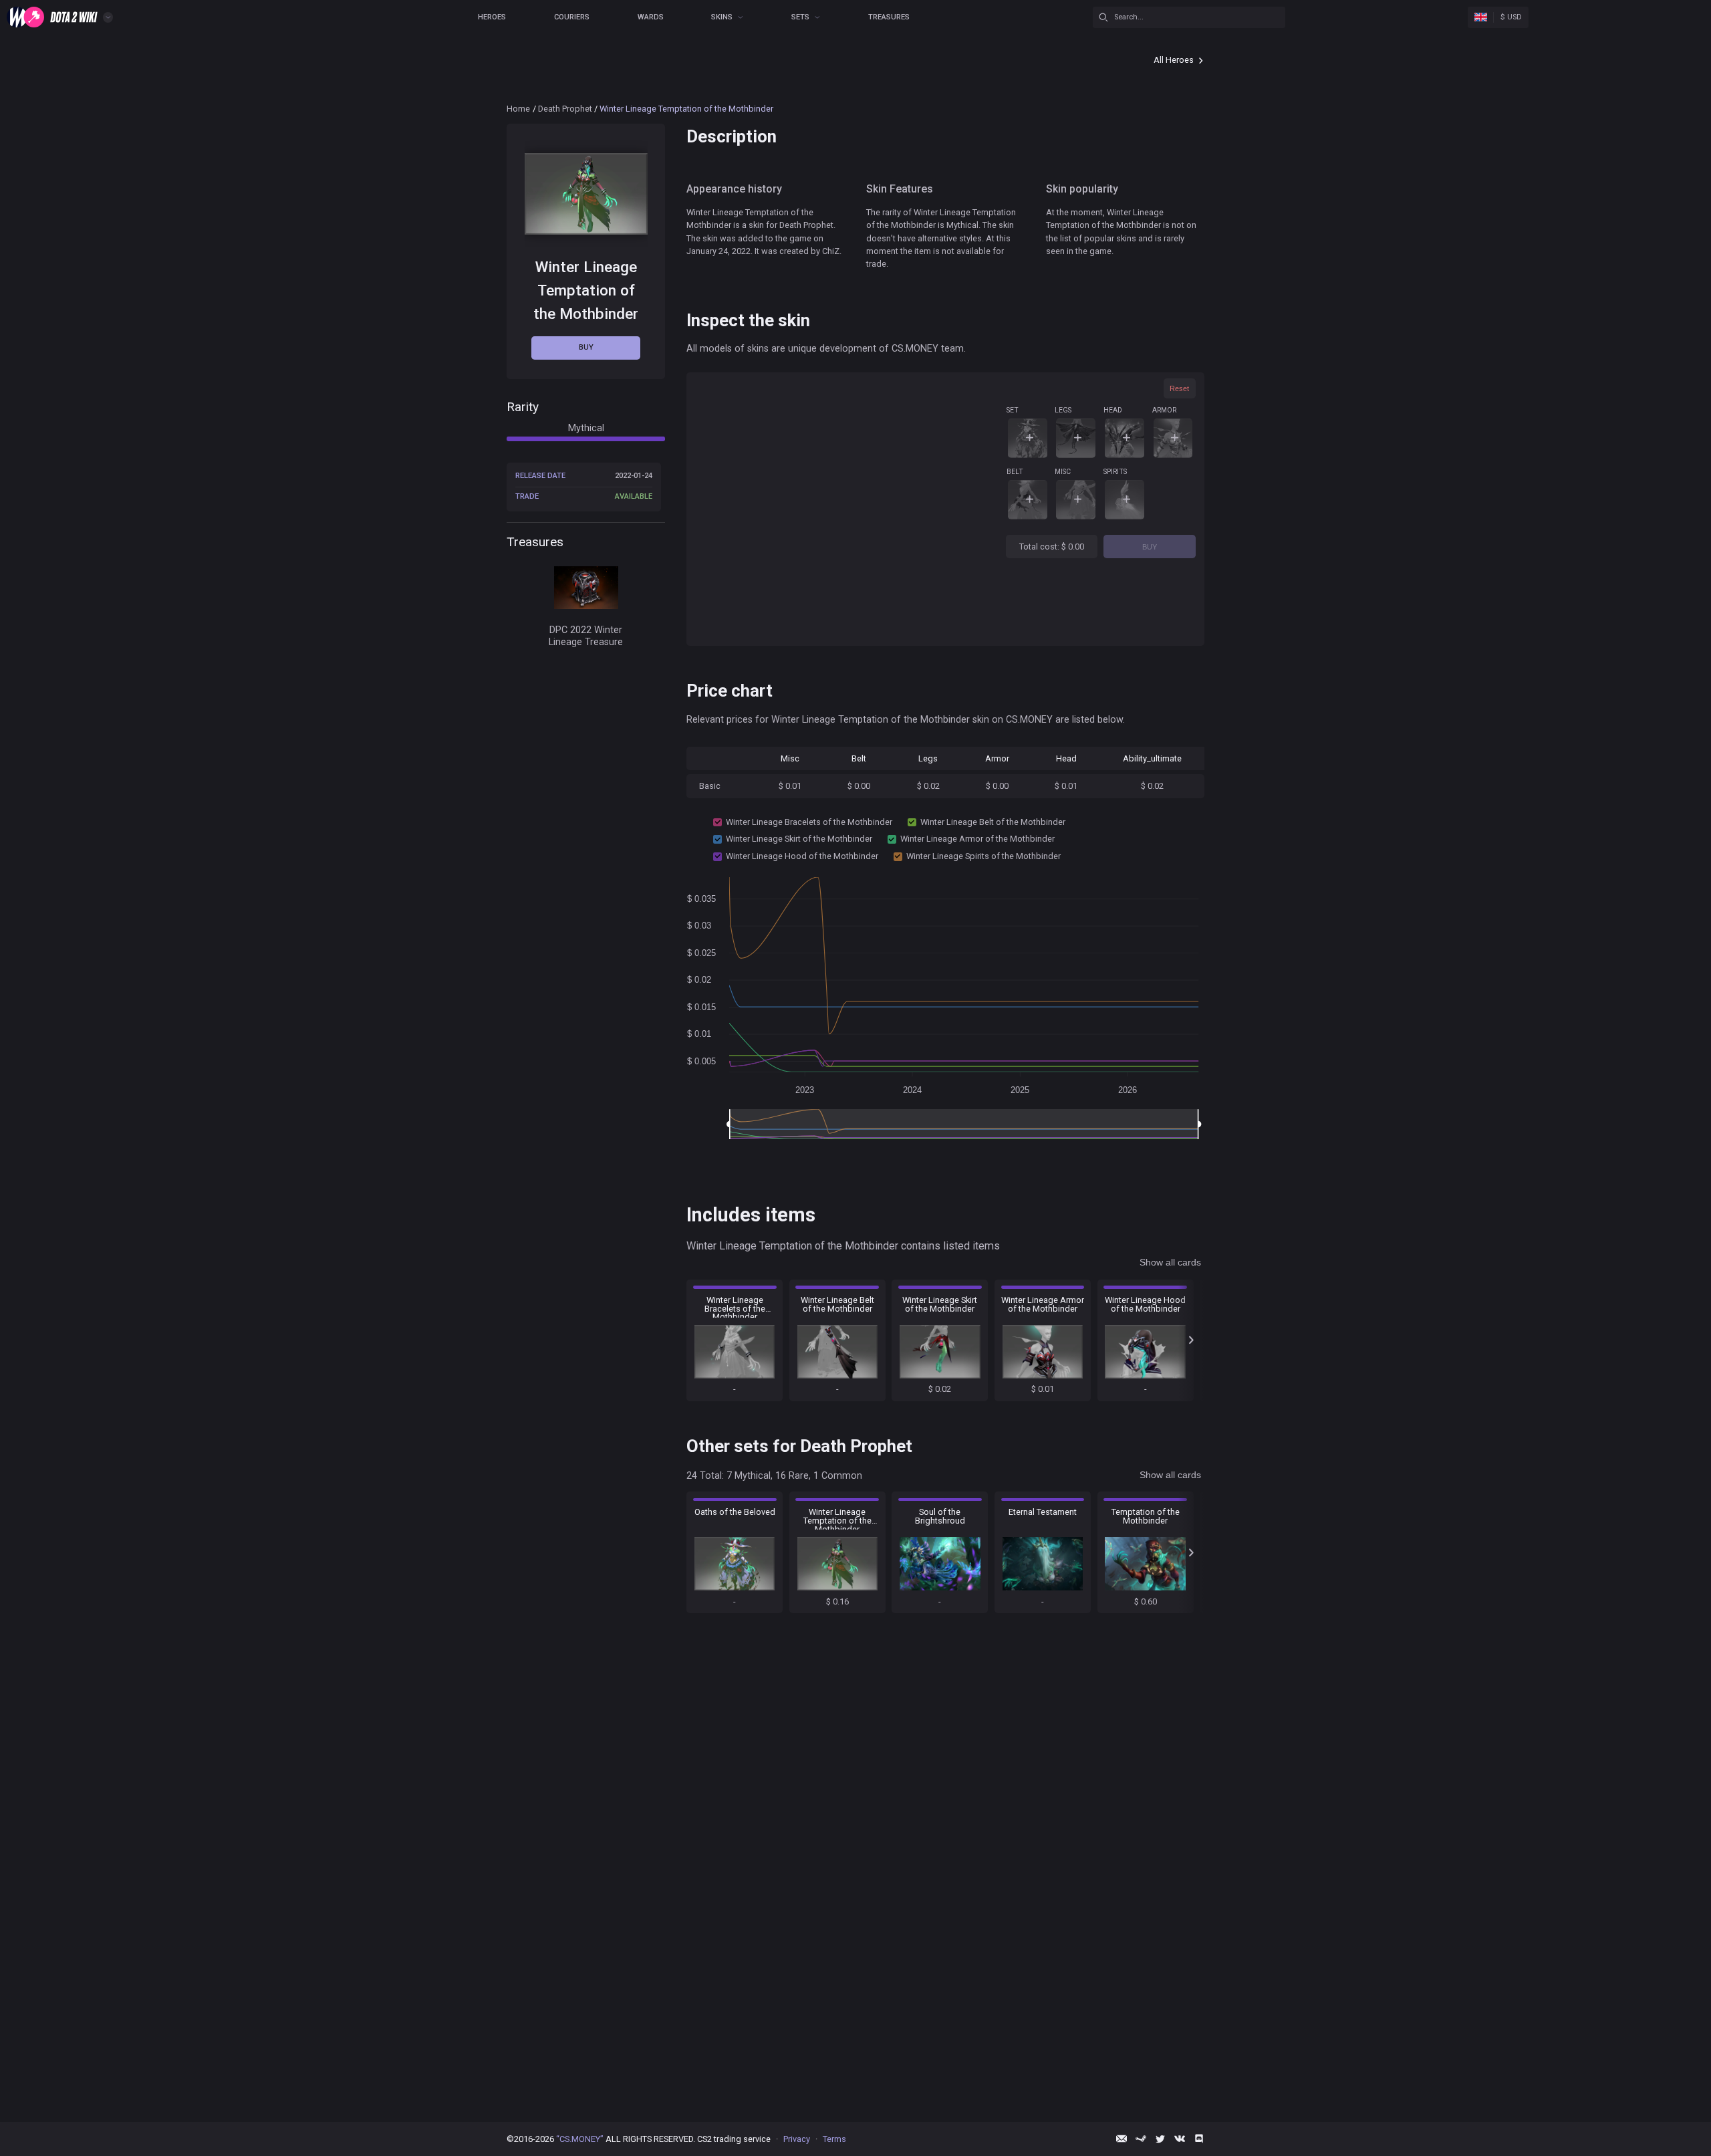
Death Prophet (565, 109)
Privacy (797, 2139)
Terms (834, 2139)
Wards (651, 17)
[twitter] (1160, 2139)
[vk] (1180, 2139)
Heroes (492, 17)
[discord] (1199, 2139)
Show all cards (1170, 1262)
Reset (1179, 388)
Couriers (572, 17)
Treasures (889, 17)
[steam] (1141, 2139)
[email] (1122, 2139)
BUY (1150, 547)
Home (518, 109)
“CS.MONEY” (580, 2139)
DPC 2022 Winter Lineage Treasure (586, 636)
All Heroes (1174, 60)
